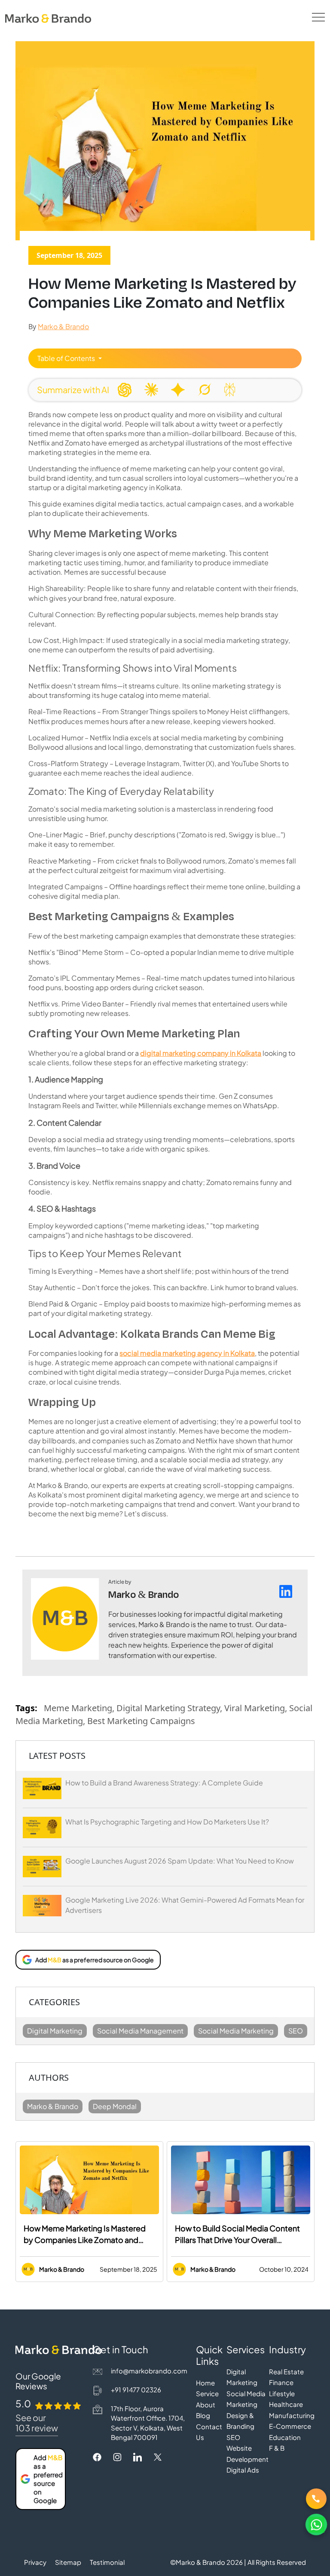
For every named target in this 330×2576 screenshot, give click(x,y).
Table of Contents (67, 358)
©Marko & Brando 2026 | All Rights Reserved (238, 2562)
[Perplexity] (230, 390)
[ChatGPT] (125, 390)
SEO (233, 2437)
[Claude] (151, 390)
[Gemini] (178, 390)
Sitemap (68, 2562)
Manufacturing (292, 2415)
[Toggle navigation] (318, 17)
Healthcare (286, 2404)
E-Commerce (290, 2426)
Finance (281, 2382)
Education (285, 2437)
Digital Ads (243, 2470)
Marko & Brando (63, 326)
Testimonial (107, 2562)
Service (207, 2393)
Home (205, 2383)
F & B (277, 2448)
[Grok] (205, 390)
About (206, 2405)
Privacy (35, 2562)
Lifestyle (282, 2393)
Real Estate (286, 2371)
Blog (203, 2415)
